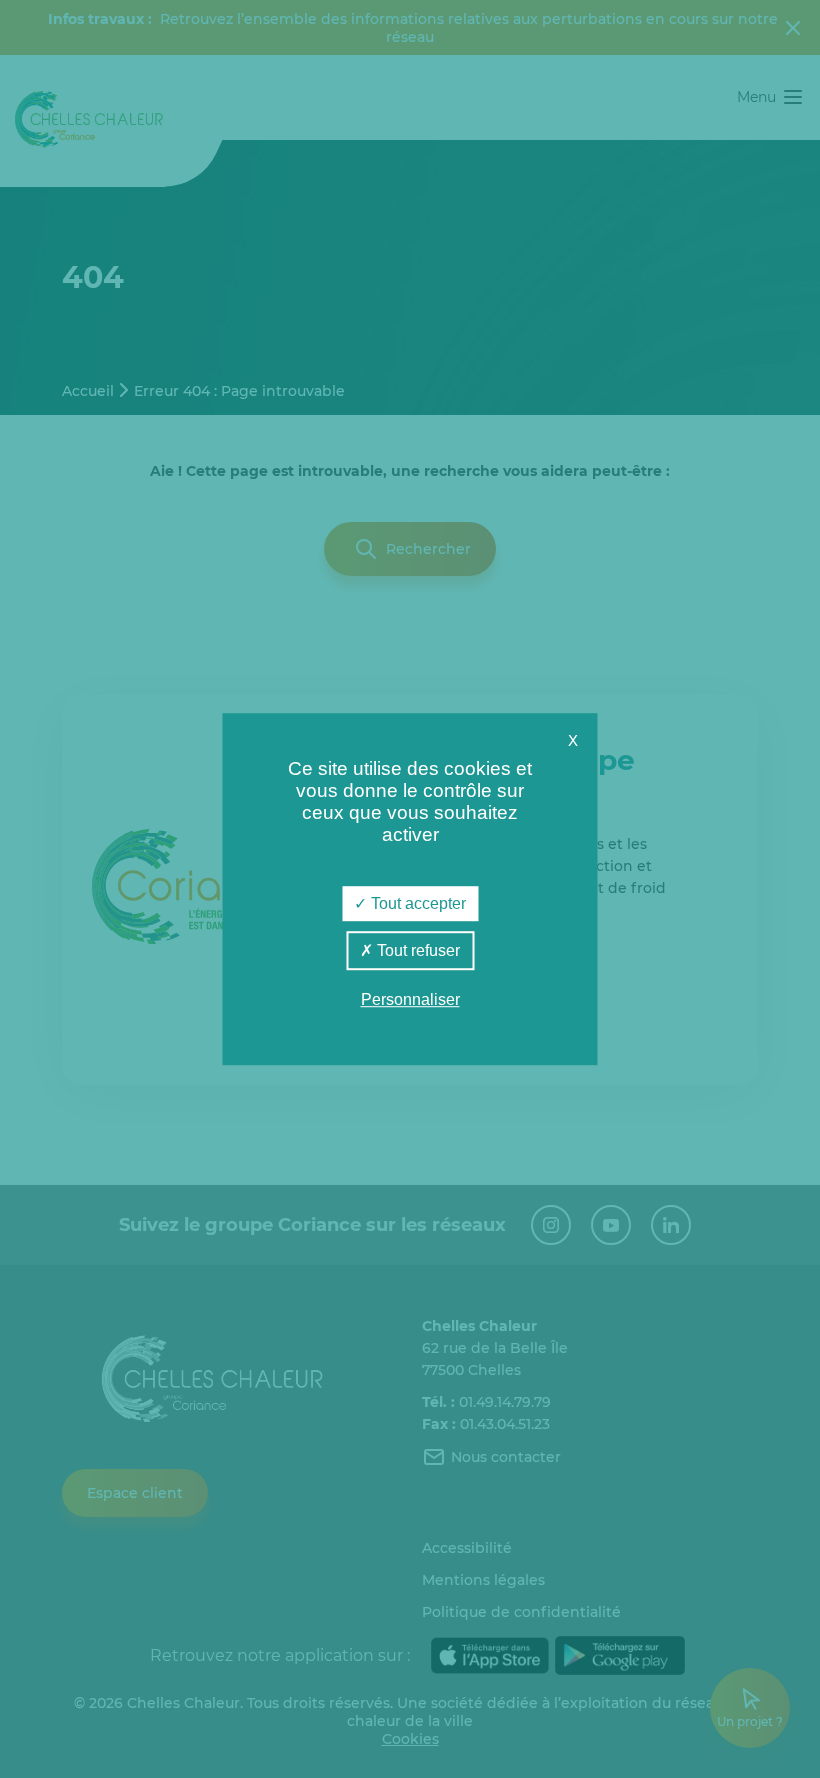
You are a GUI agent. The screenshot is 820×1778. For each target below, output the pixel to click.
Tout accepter (416, 903)
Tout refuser (416, 950)
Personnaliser (410, 1000)
